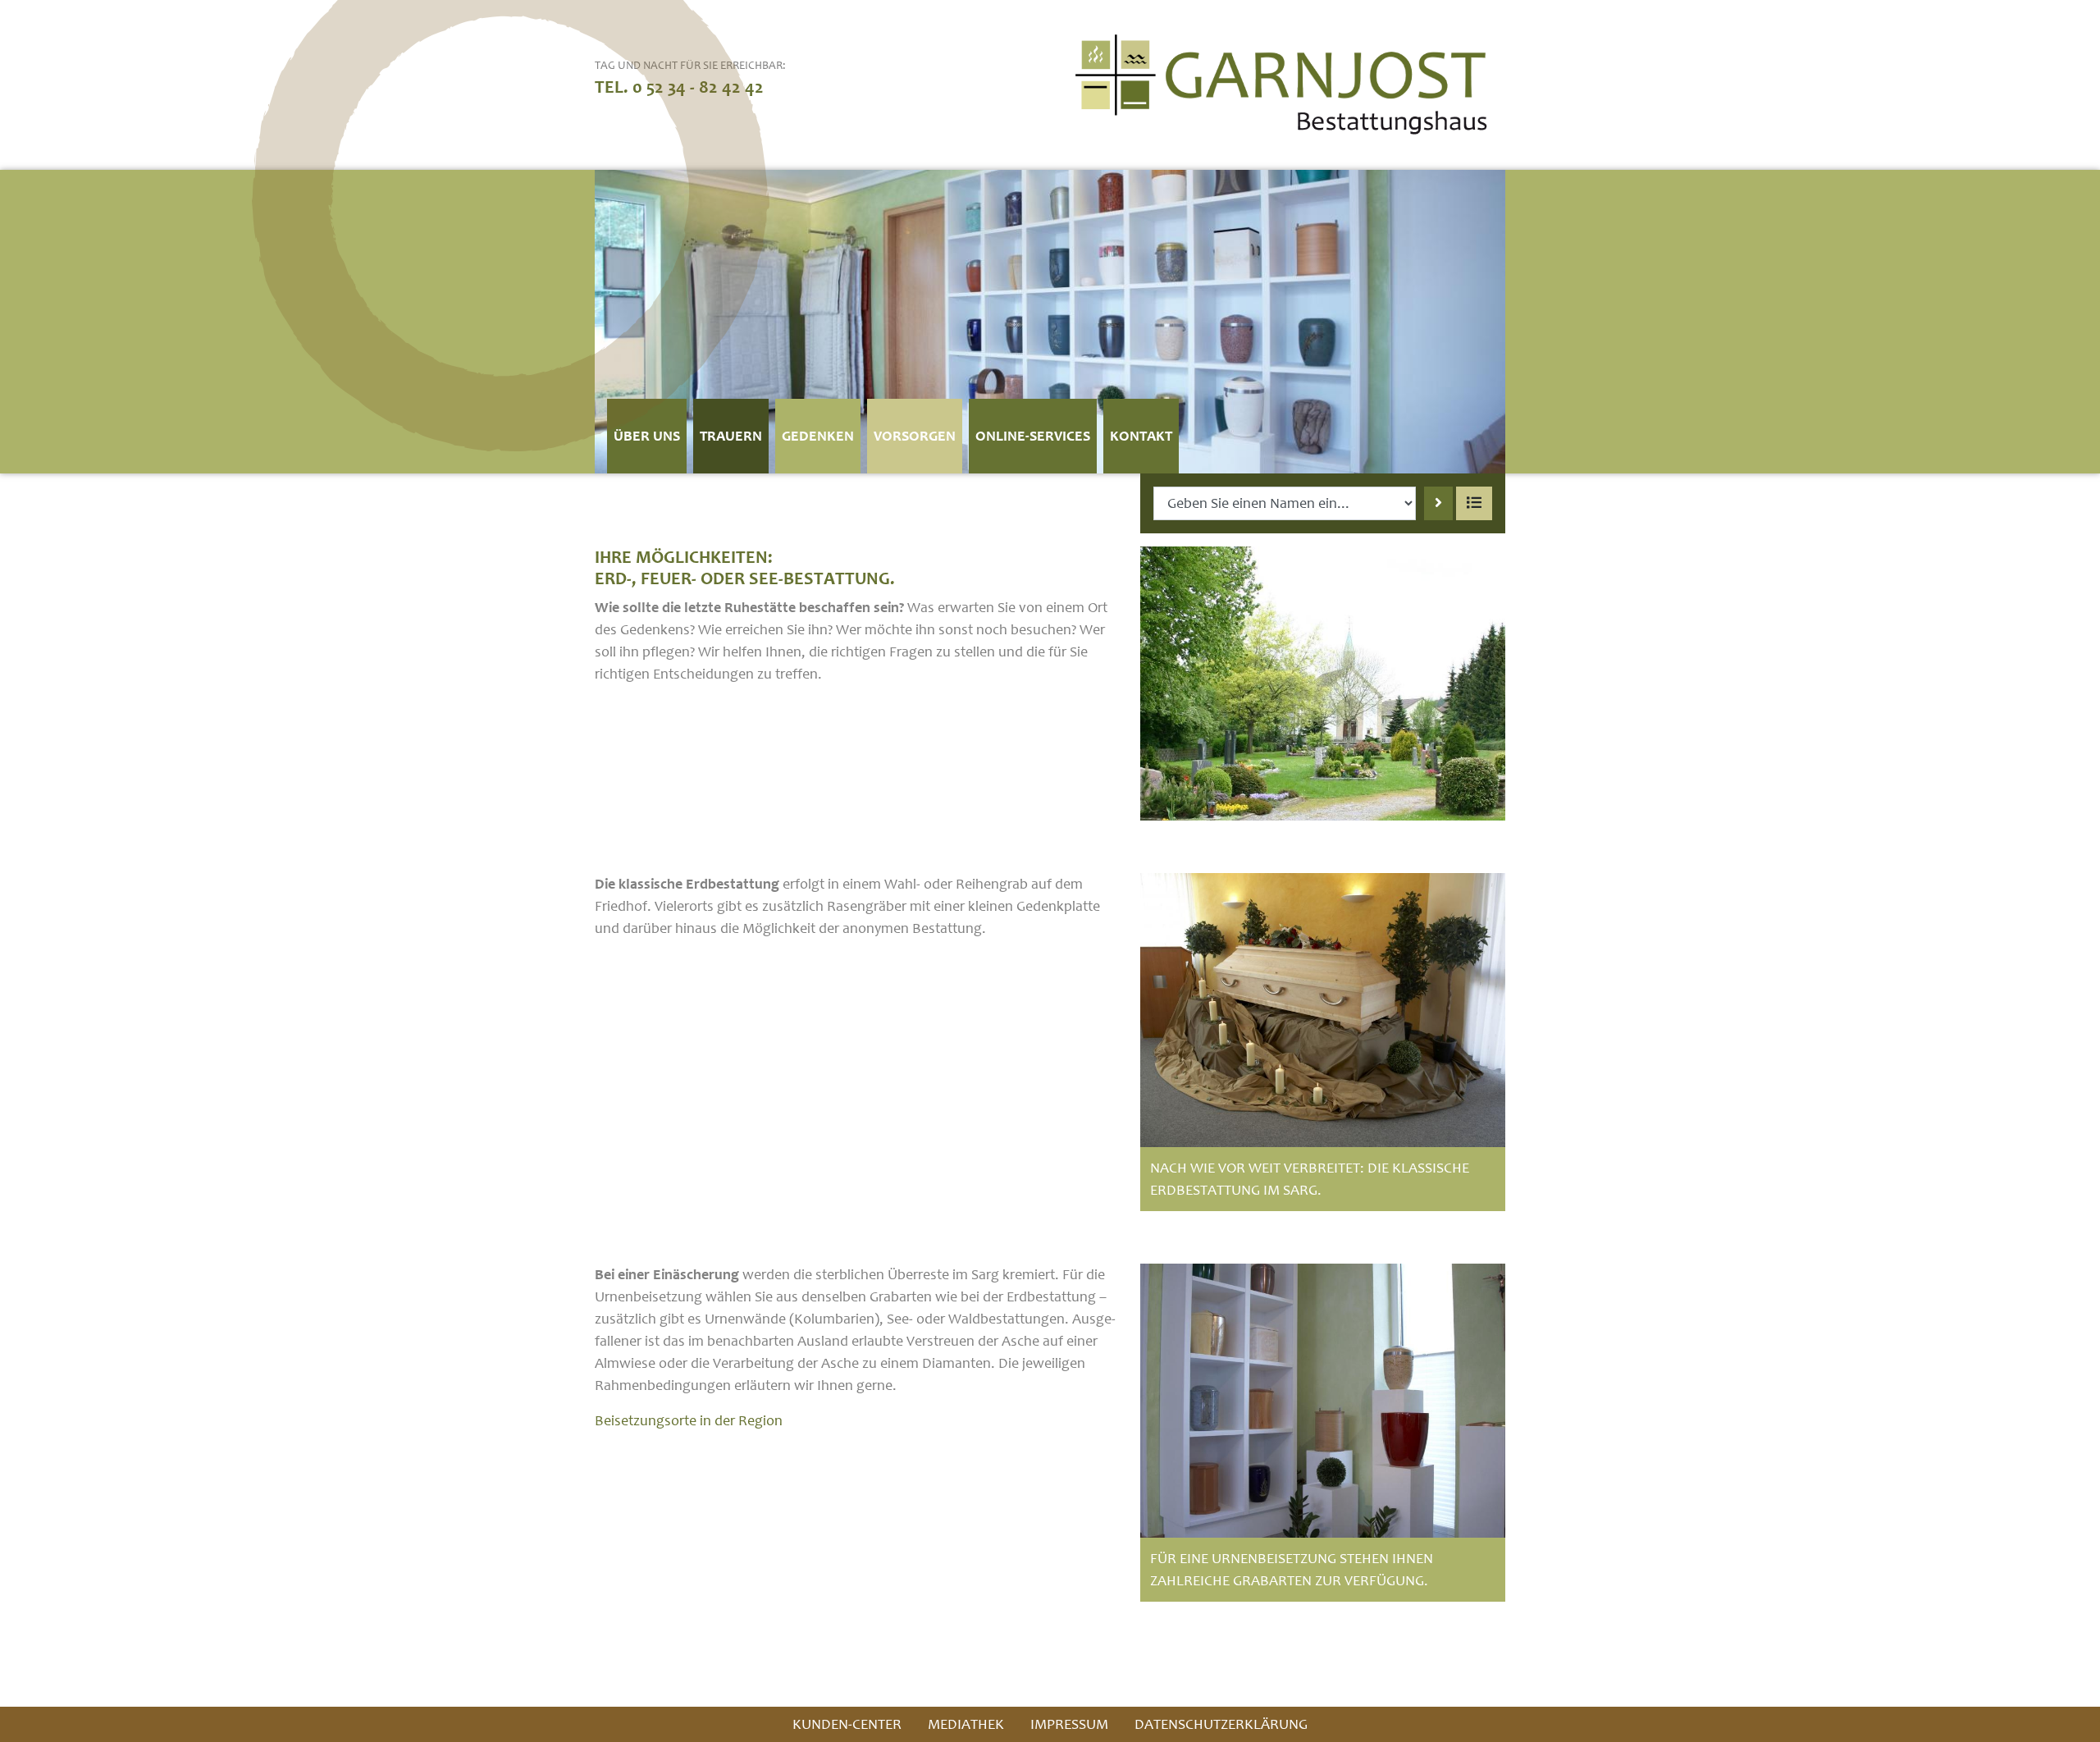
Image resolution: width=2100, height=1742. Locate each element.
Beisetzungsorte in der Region (689, 1421)
